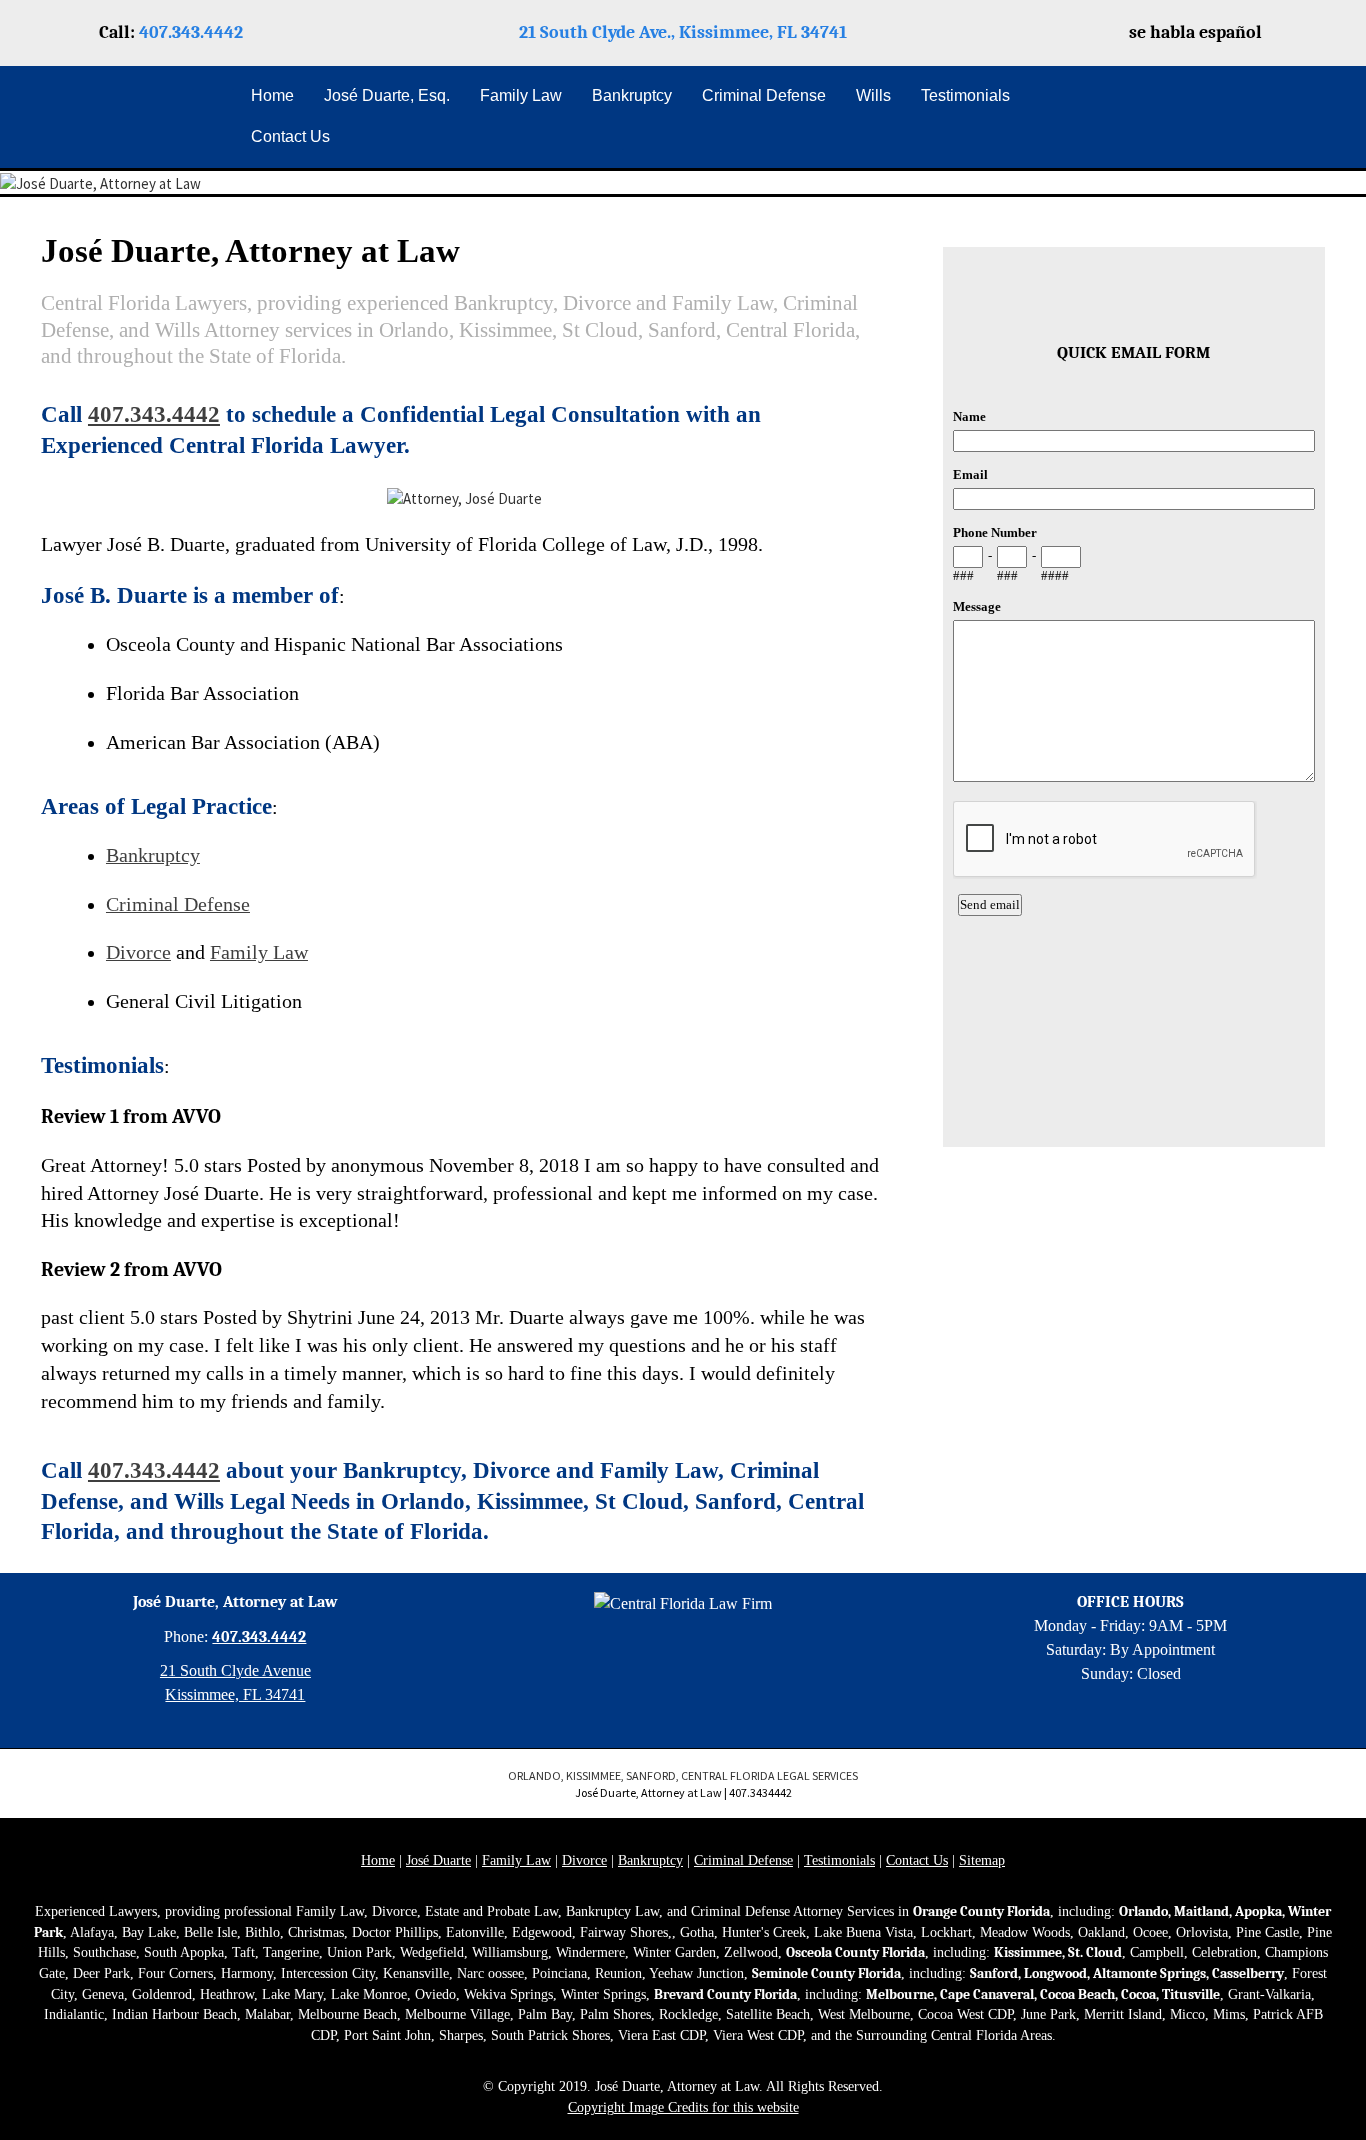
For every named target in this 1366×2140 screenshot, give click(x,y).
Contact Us (917, 1860)
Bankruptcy (153, 855)
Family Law (259, 952)
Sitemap (982, 1860)
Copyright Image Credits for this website (683, 2107)
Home (378, 1860)
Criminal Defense (178, 904)
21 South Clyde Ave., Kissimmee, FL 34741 (683, 32)
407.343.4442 (191, 32)
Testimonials (839, 1860)
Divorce (138, 952)
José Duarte (438, 1860)
